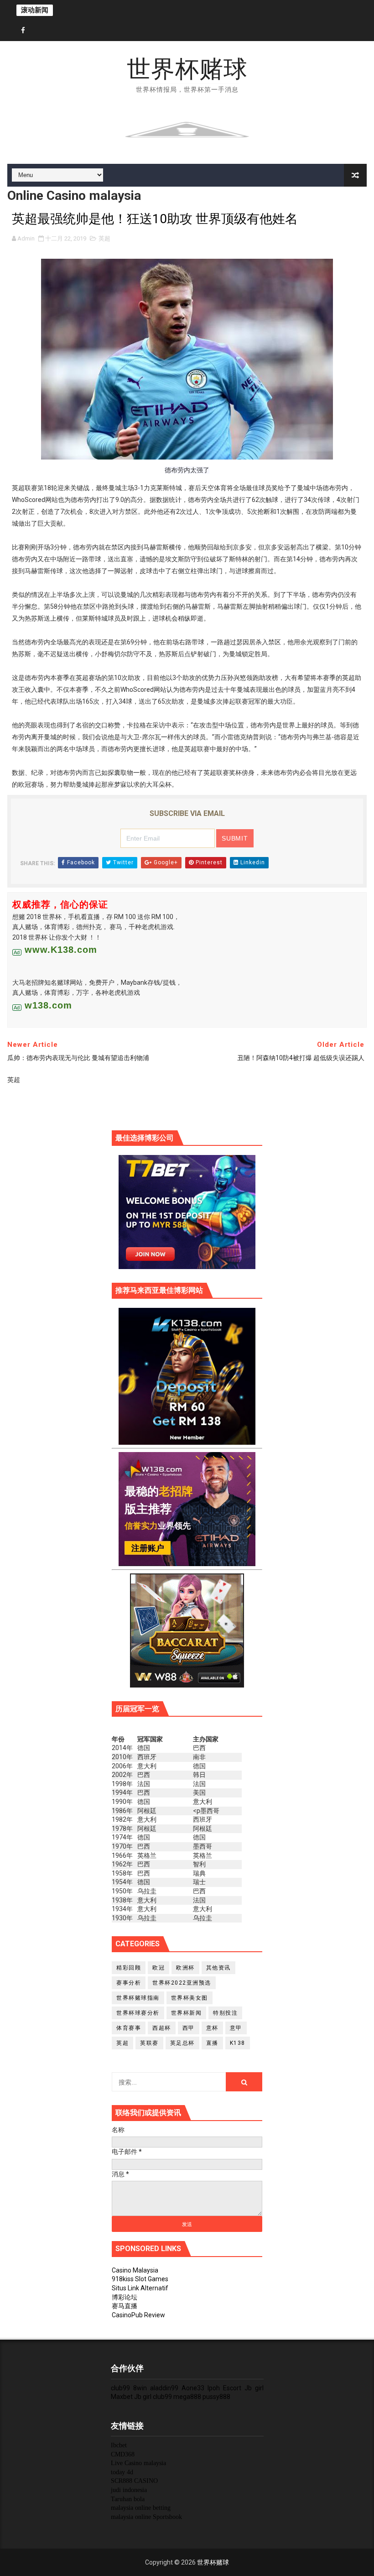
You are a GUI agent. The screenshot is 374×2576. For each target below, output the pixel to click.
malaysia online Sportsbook (146, 2517)
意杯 (212, 2028)
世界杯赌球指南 (138, 1998)
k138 (238, 2043)
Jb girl (254, 2388)
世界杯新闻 (187, 2013)
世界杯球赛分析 (138, 2013)
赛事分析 (129, 1983)
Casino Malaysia (135, 2270)
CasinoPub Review (138, 2315)
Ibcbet (119, 2445)
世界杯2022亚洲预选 (182, 1983)
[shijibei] (187, 1376)
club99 (120, 2388)
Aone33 (193, 2388)
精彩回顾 (129, 1968)
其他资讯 (218, 1968)
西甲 (189, 2028)
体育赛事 (129, 2028)
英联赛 (149, 2043)
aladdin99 (164, 2388)
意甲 (236, 2028)
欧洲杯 (185, 1968)
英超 (104, 238)
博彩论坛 (125, 2297)
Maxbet (122, 2397)
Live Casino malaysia (138, 2463)
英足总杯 (182, 2043)
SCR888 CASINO (134, 2481)
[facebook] (23, 31)
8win (140, 2388)
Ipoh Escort (224, 2388)
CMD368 (123, 2454)
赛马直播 (125, 2306)
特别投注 (225, 2013)
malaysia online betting (141, 2508)
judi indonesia (129, 2490)
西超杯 (162, 2028)
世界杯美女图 (190, 1998)
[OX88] (187, 129)
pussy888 (216, 2397)
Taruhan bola (128, 2499)
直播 (212, 2043)
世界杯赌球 (187, 69)
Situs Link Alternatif (140, 2288)
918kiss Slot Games (140, 2279)
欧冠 (158, 1968)
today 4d (122, 2472)
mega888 (187, 2397)
